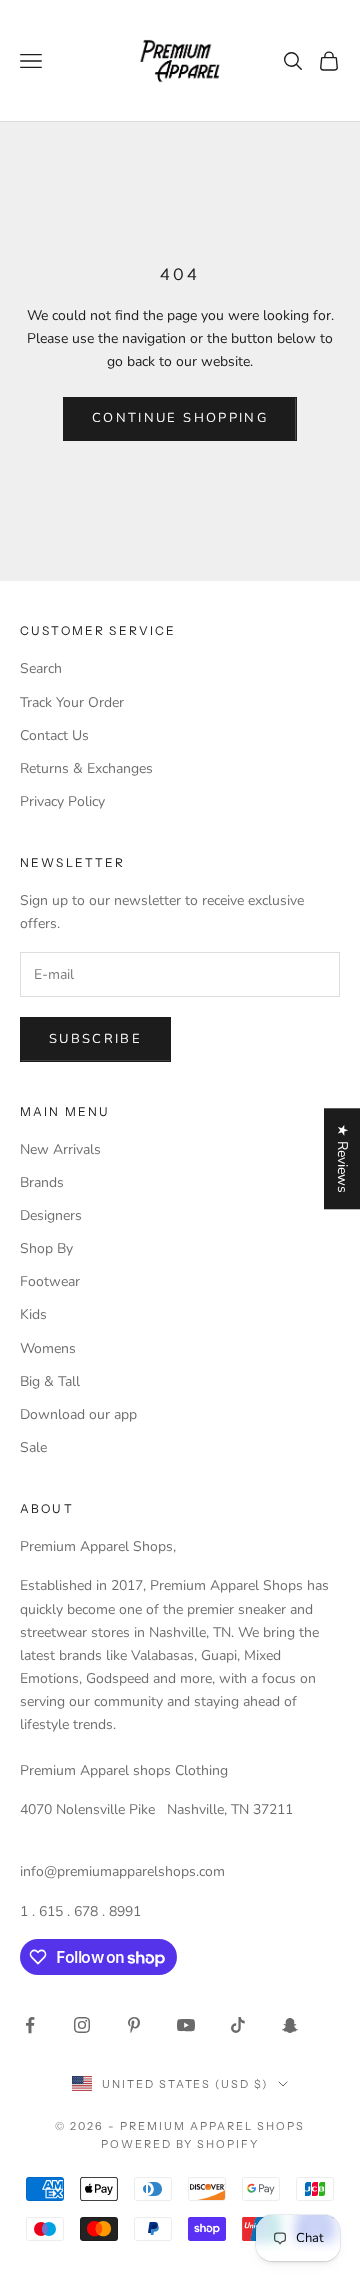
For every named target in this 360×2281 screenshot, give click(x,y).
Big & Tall (50, 1381)
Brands (42, 1182)
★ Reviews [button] (342, 1158)
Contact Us (54, 735)
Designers (51, 1215)
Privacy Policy (62, 801)
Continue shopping (180, 418)
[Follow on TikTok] (238, 2025)
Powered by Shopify (180, 2144)
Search (41, 668)
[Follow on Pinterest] (134, 2025)
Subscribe (95, 1039)
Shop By (46, 1248)
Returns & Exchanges (86, 768)
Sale (33, 1447)
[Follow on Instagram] (82, 2025)
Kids (33, 1314)
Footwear (50, 1281)
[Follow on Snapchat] (290, 2025)
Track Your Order (72, 702)
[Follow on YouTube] (186, 2025)
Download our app (78, 1414)
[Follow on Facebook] (30, 2025)
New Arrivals (60, 1149)
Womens (48, 1348)
